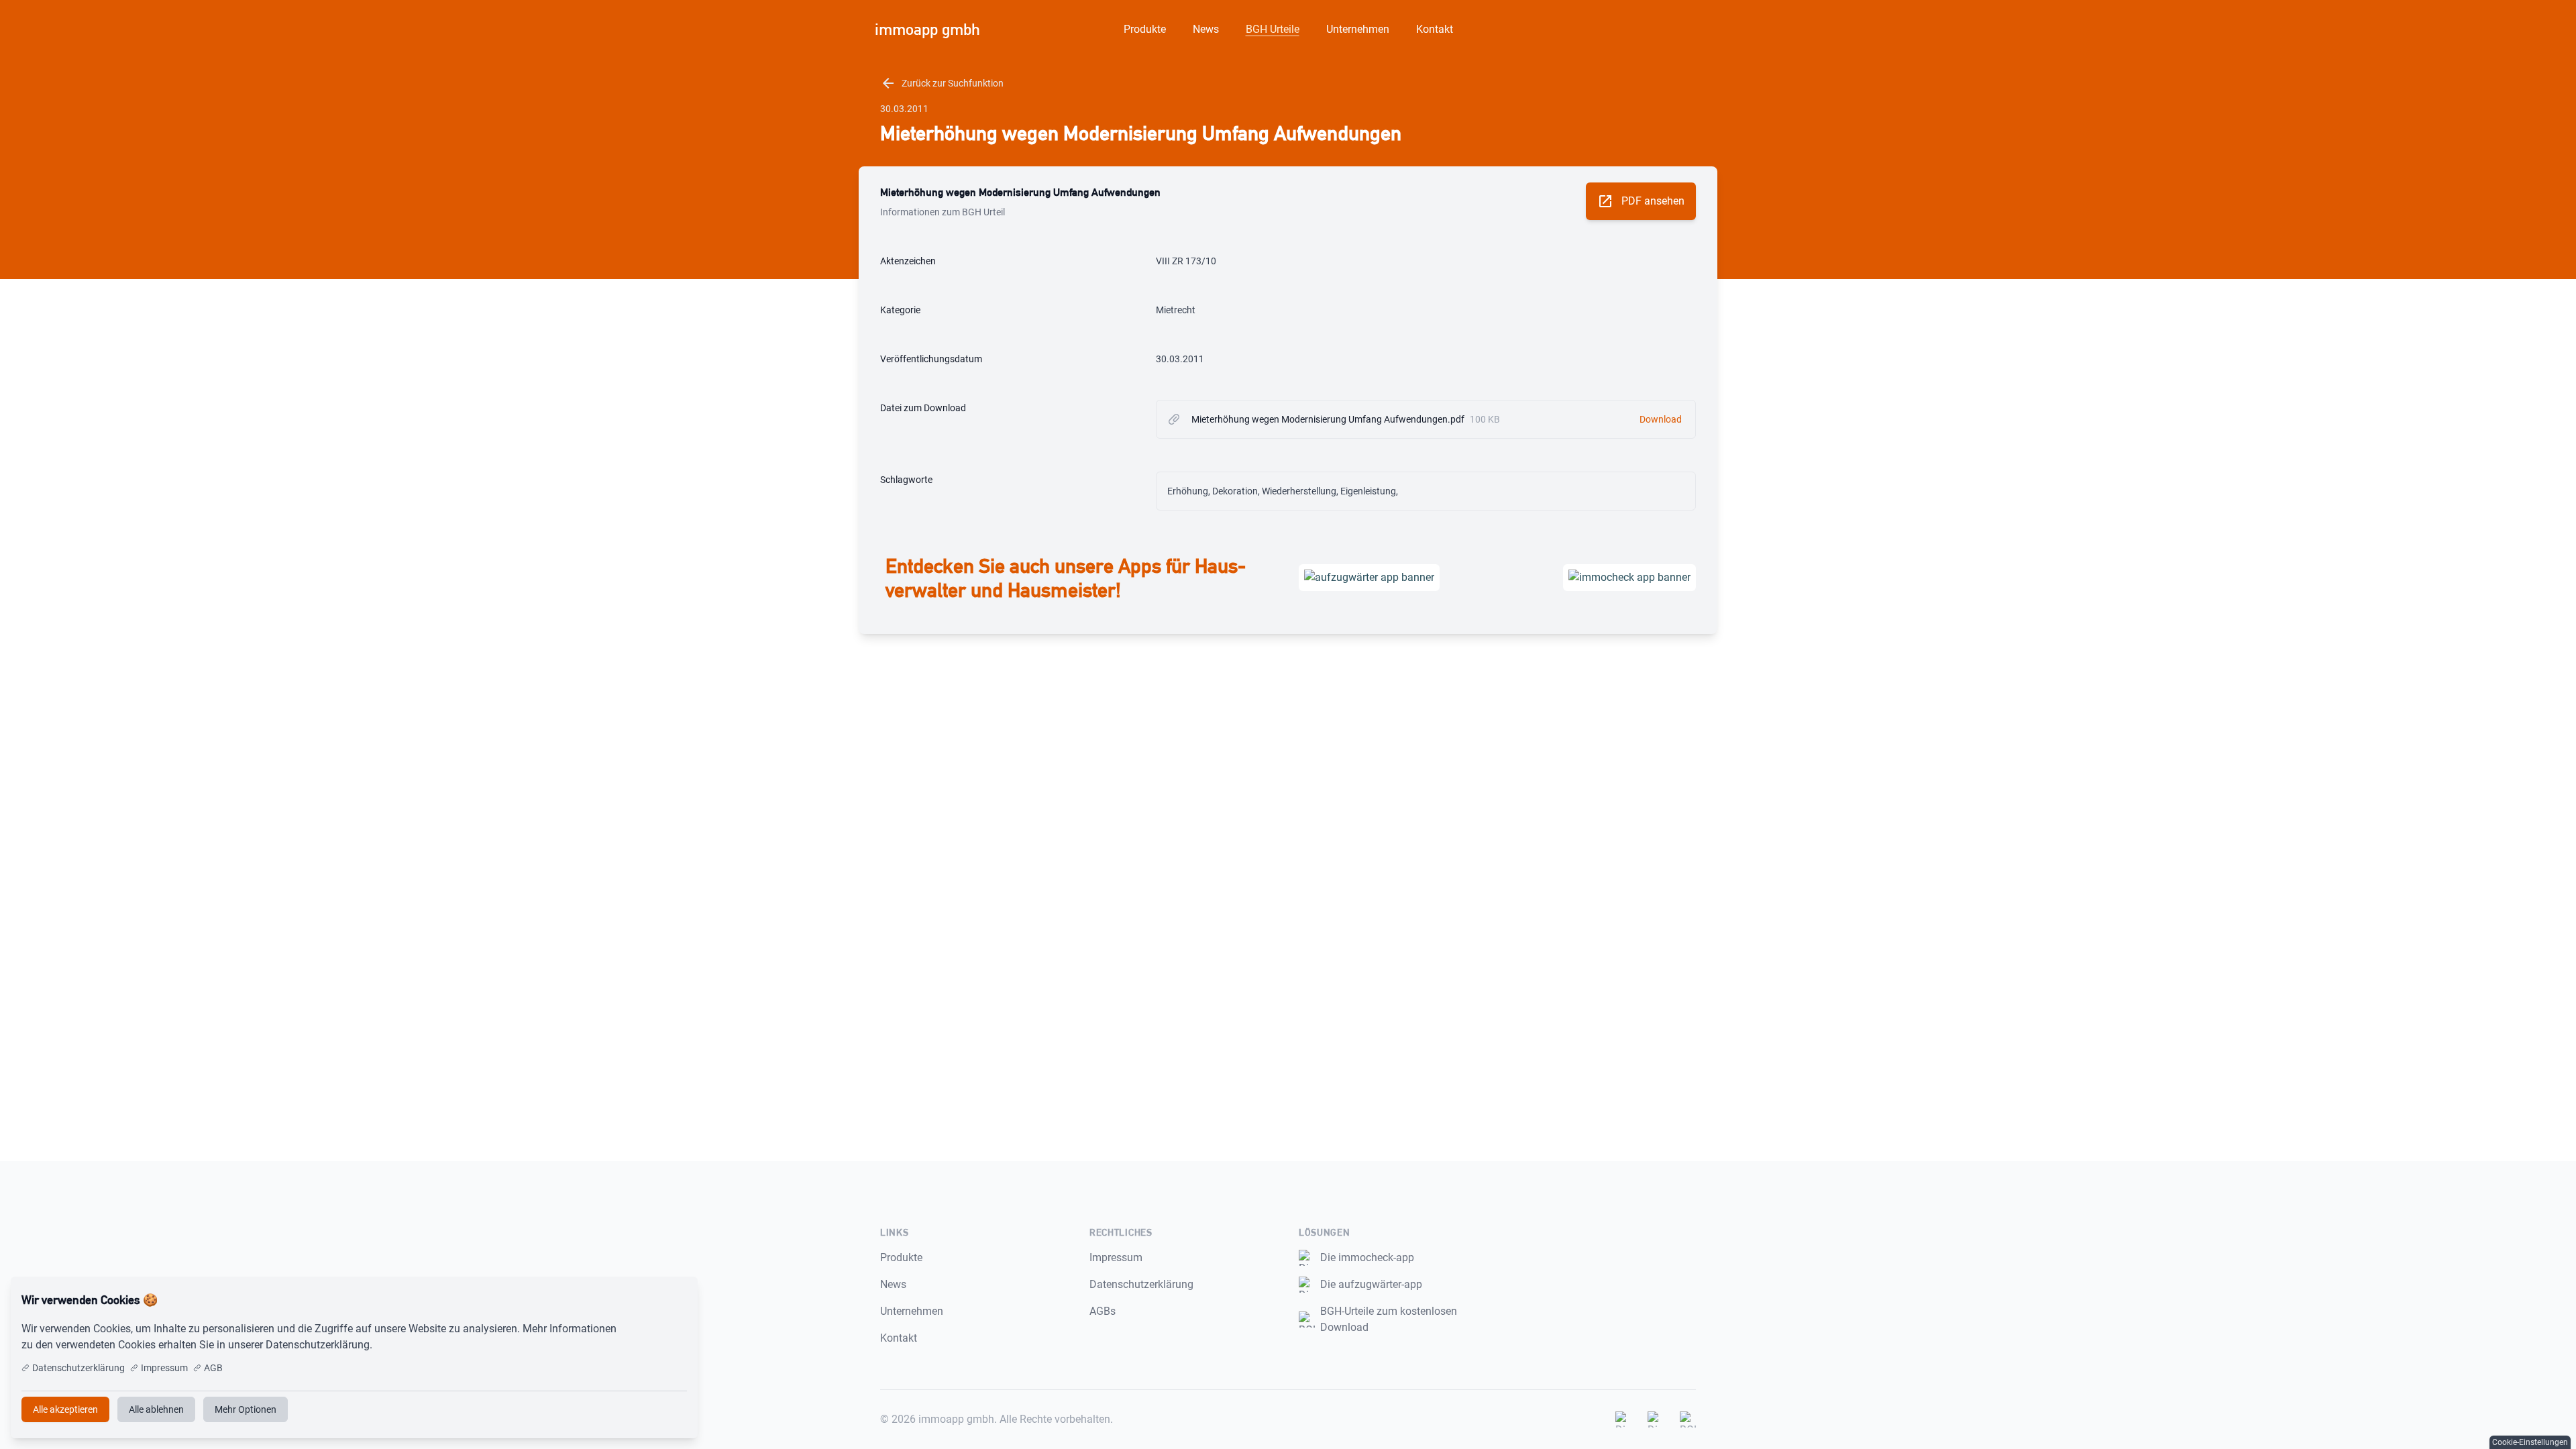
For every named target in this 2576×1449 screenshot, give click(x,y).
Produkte (1145, 29)
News (1206, 29)
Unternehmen (1358, 29)
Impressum (1116, 1257)
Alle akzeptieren (643, 1300)
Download (1661, 419)
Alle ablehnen (156, 1409)
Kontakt (1435, 29)
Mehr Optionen (246, 1409)
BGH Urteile (1273, 29)
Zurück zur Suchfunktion (942, 83)
